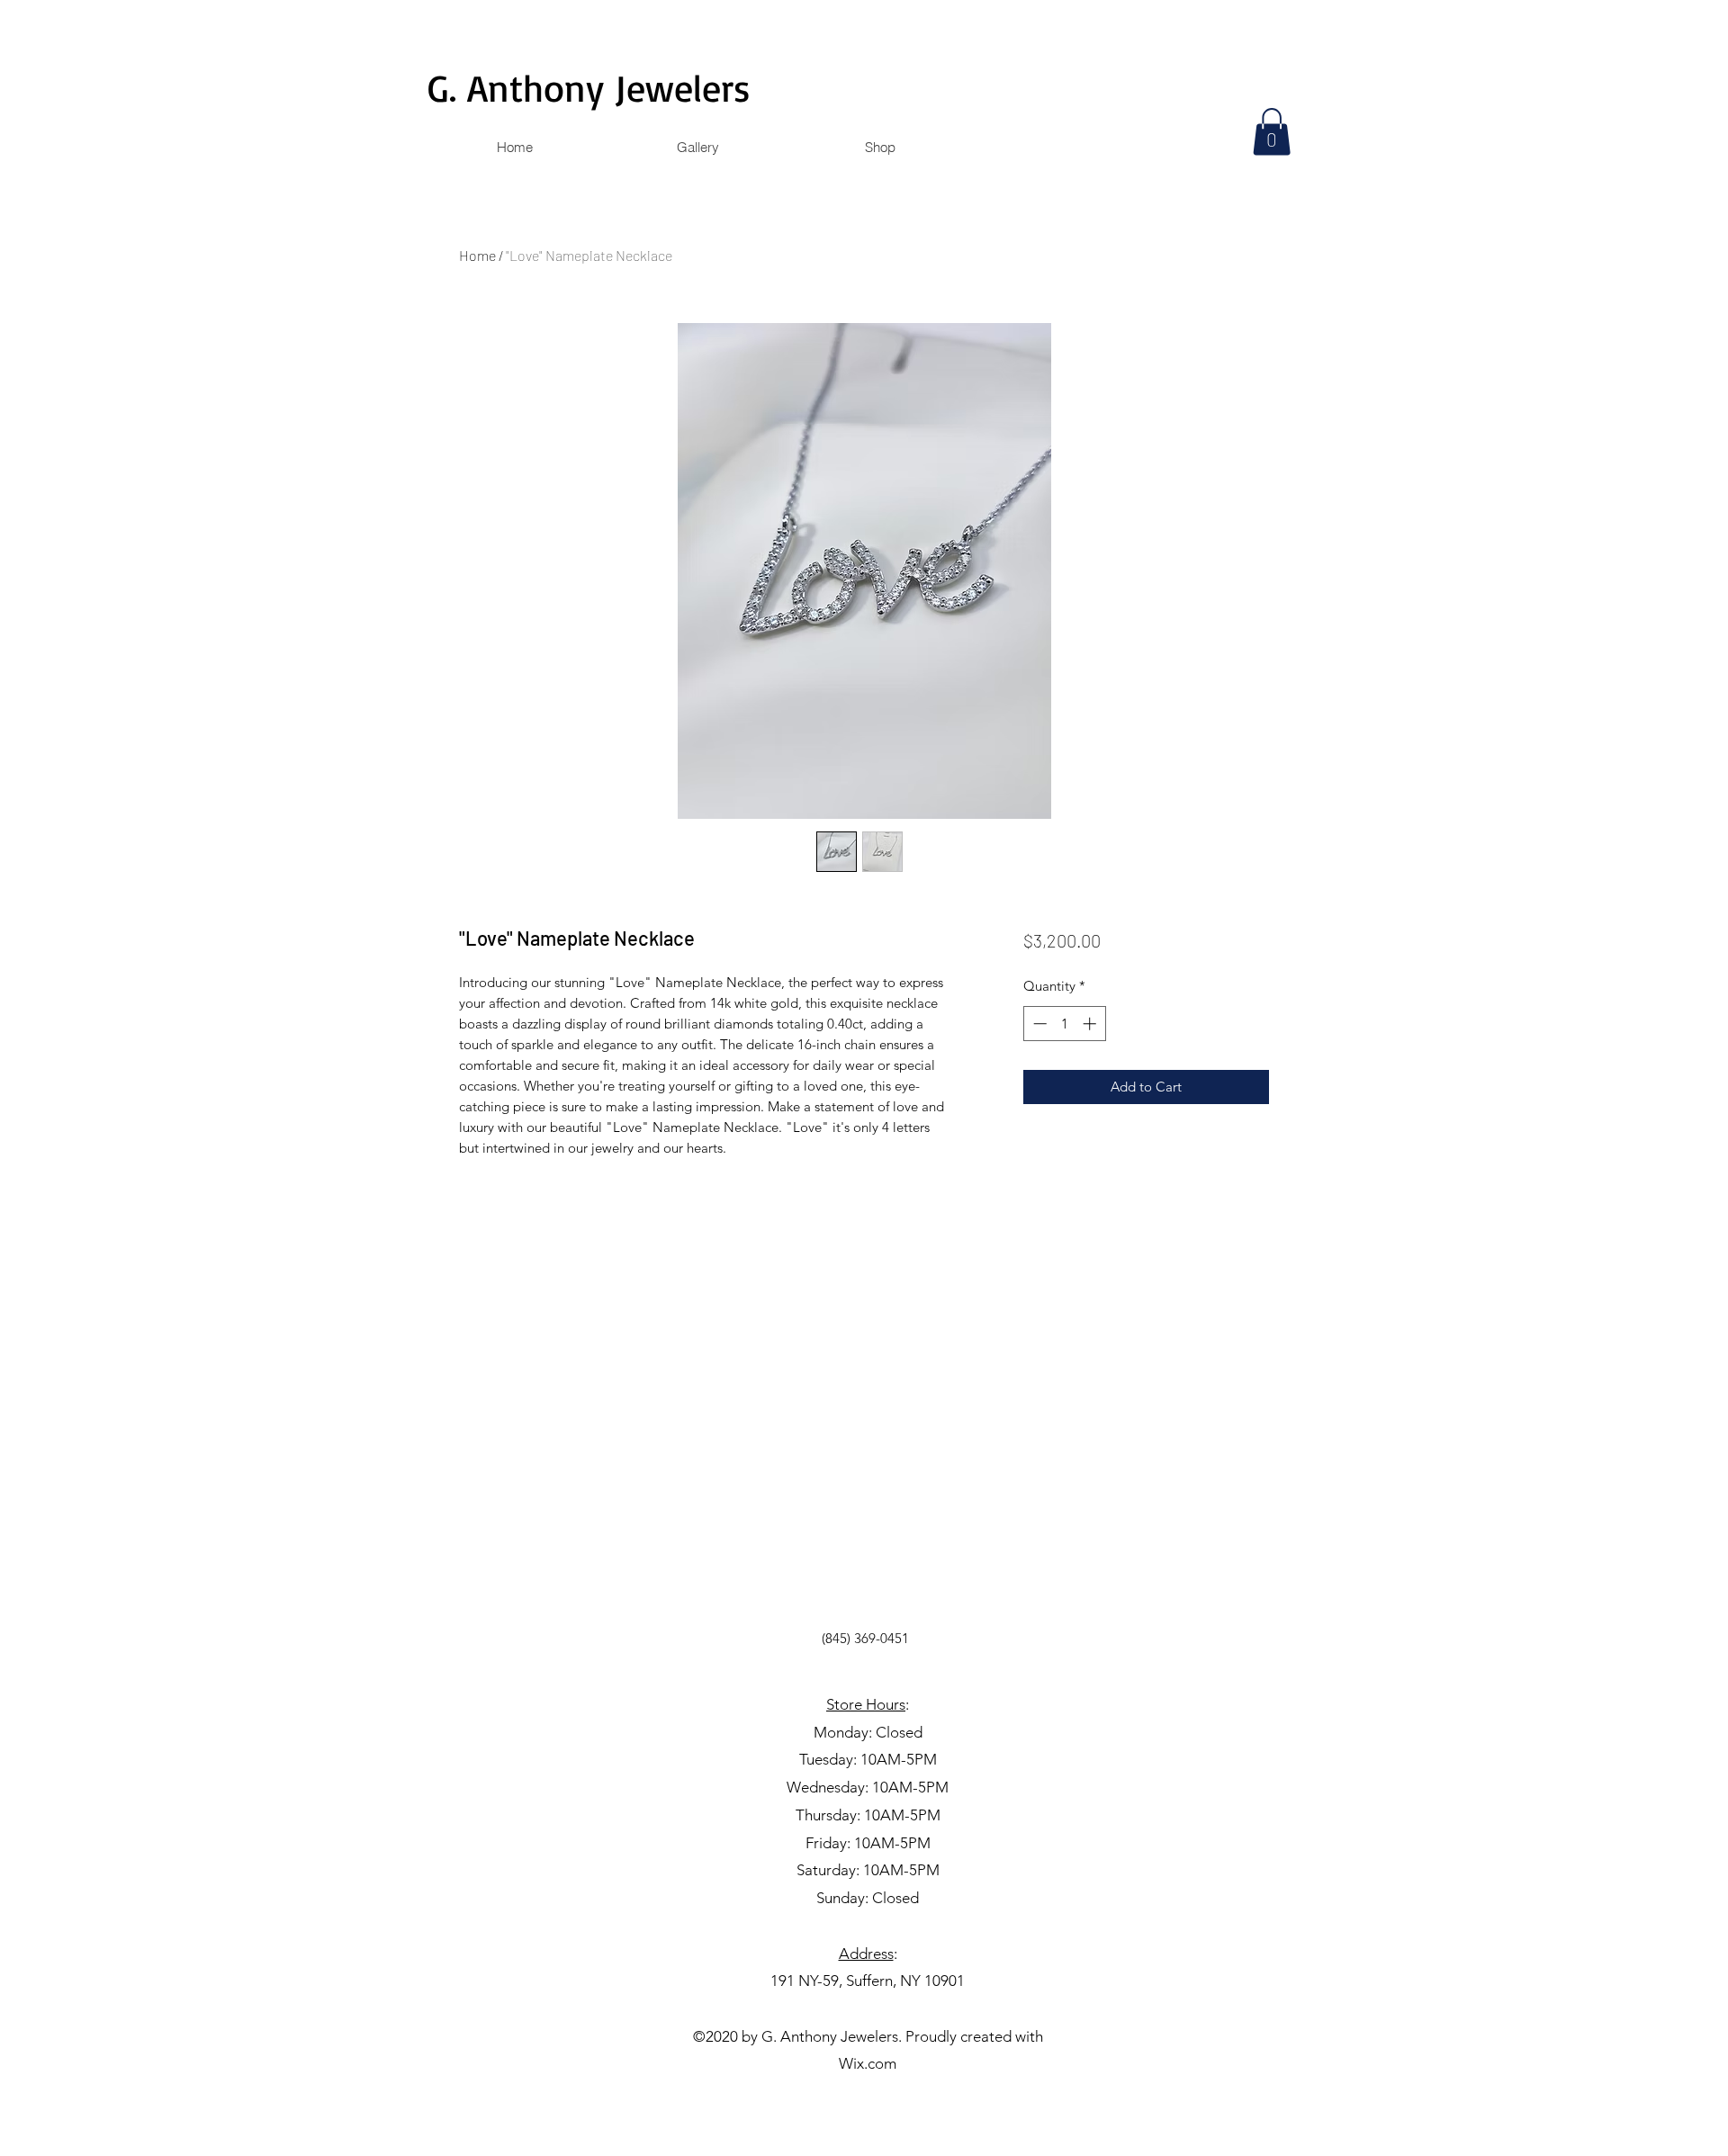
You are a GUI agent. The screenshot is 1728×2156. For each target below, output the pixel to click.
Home (477, 255)
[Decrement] (1038, 1024)
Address (866, 1954)
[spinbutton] (1064, 1024)
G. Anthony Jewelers (589, 87)
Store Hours (866, 1704)
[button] (1272, 132)
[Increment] (1091, 1024)
